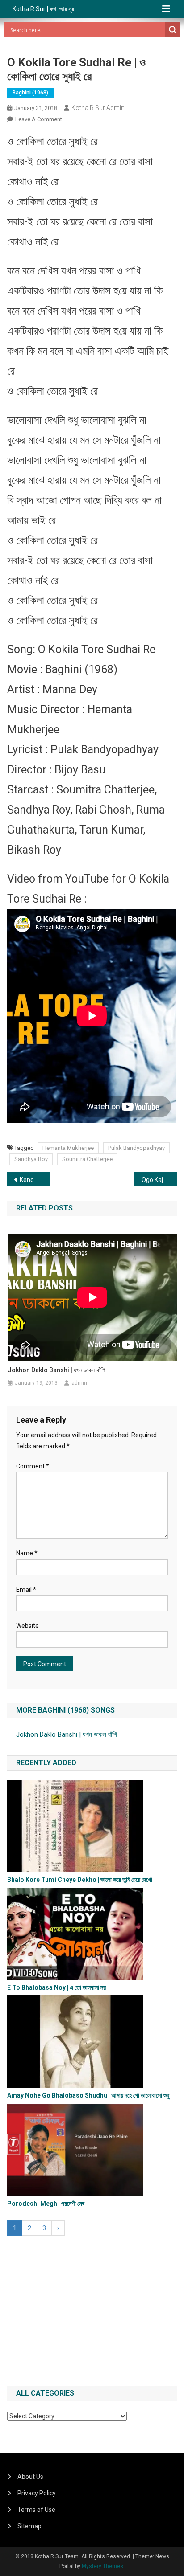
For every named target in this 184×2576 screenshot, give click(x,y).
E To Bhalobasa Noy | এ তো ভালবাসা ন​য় (56, 1987)
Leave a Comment (39, 119)
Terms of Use (36, 2510)
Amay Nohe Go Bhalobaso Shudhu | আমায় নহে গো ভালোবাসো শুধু (88, 2095)
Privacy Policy (37, 2493)
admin (79, 1383)
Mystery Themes (102, 2566)
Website (27, 1626)
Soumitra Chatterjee (87, 1159)
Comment (33, 1466)
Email (26, 1590)
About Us (30, 2477)
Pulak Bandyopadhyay (136, 1148)
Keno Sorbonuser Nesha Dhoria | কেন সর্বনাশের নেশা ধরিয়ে (35, 1180)
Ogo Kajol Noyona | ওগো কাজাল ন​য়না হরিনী (159, 1180)
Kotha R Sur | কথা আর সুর (43, 9)
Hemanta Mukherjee (68, 1148)
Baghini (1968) (30, 93)
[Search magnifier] (173, 30)
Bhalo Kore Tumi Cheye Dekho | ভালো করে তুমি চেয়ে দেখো (80, 1880)
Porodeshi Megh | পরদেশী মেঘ (46, 2204)
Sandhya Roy (31, 1159)
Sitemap (29, 2526)
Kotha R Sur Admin (98, 108)
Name (27, 1553)
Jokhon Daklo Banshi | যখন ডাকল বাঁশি (56, 1370)
